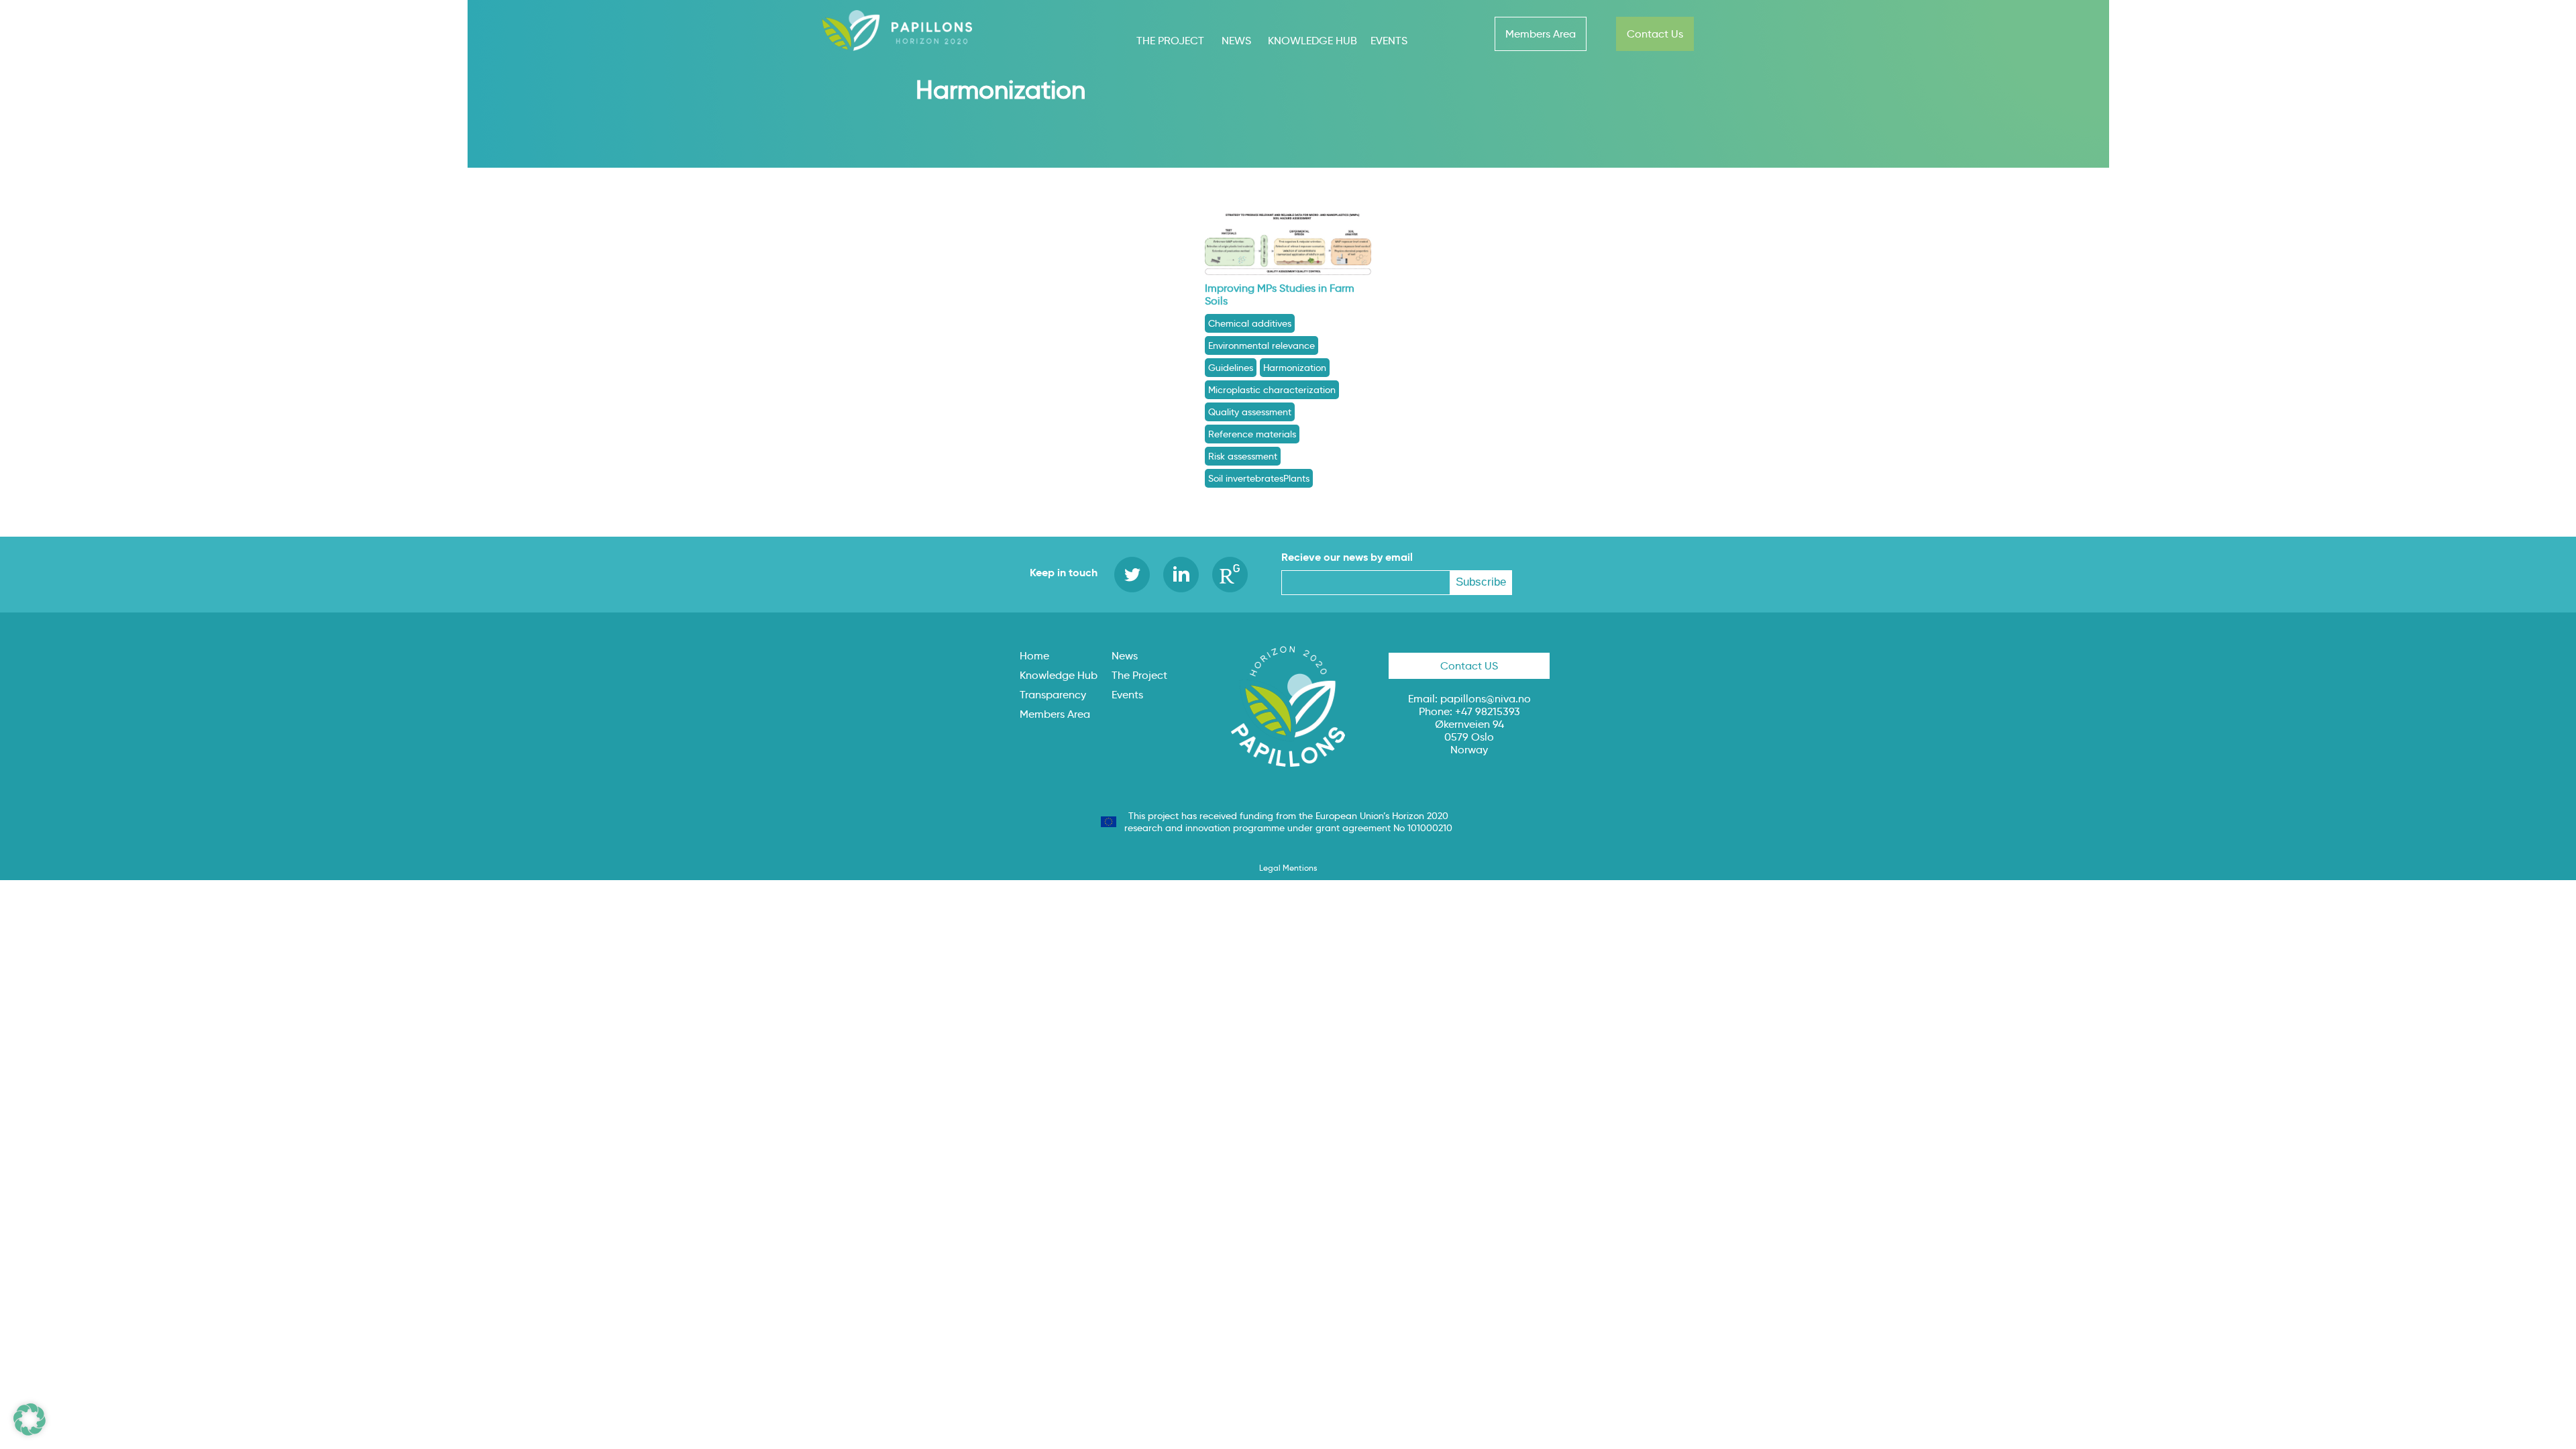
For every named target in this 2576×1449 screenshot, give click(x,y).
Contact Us (1655, 34)
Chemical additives (1250, 323)
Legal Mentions (1288, 868)
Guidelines (1231, 368)
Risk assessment (1243, 456)
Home (1034, 656)
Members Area (1541, 34)
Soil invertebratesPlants (1259, 478)
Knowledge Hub (1312, 41)
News (1236, 41)
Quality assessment (1250, 412)
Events (1389, 41)
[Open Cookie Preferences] (30, 1432)
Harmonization (1295, 368)
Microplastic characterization (1272, 390)
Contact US (1469, 666)
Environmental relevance (1262, 345)
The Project (1170, 41)
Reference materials (1252, 434)
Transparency (1053, 695)
